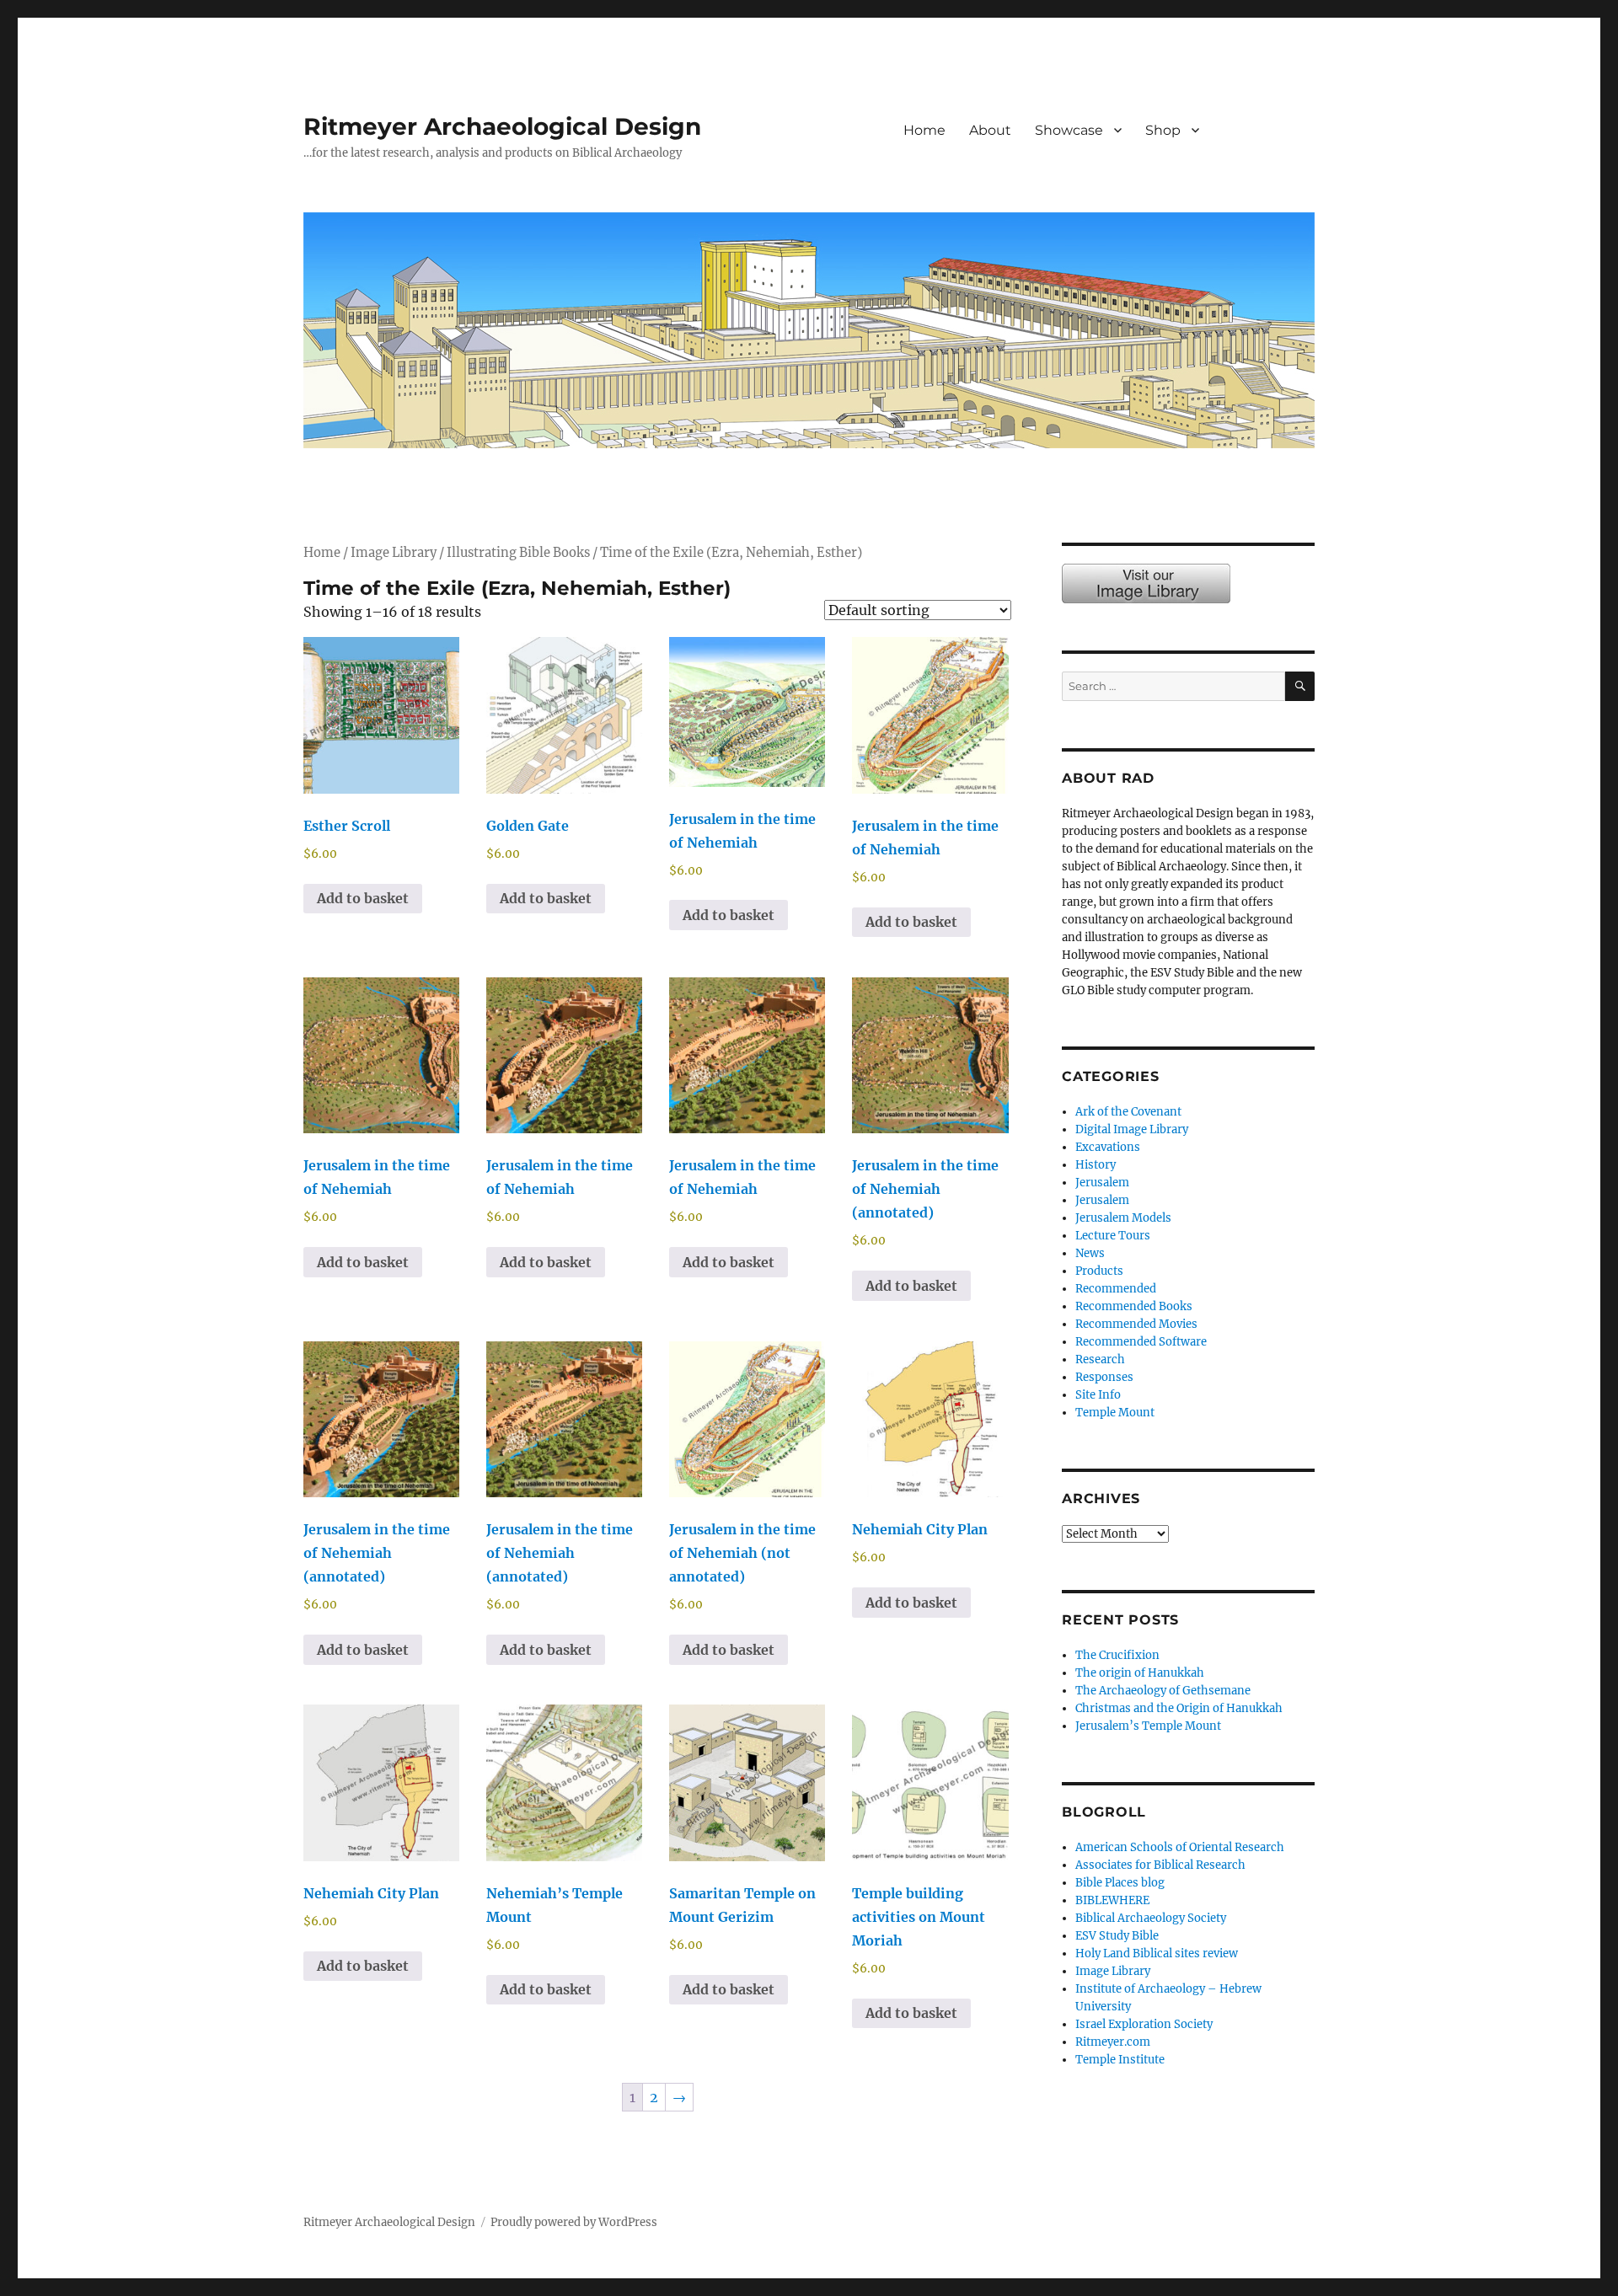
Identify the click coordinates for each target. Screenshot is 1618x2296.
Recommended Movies (1136, 1324)
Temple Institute (1120, 2060)
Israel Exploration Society (1144, 2024)
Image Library (1269, 148)
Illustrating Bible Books (518, 553)
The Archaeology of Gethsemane (1163, 1691)
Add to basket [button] (363, 898)
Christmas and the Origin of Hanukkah (1179, 1708)
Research (1100, 1359)
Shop (1163, 130)
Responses (1104, 1377)
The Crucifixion (1117, 1655)
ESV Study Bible (1117, 1936)
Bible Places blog (1120, 1883)
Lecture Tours (1113, 1236)
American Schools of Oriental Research (1180, 1847)
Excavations (1108, 1147)
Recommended (1116, 1289)
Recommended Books (1134, 1306)
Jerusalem (1102, 1183)
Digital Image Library (1132, 1129)
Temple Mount (1115, 1413)
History (1096, 1165)
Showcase (1069, 130)
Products (1099, 1271)
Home (924, 130)
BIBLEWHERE (1112, 1900)
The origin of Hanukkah (1140, 1673)
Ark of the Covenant (1128, 1112)
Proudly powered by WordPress (574, 2222)
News (1090, 1253)
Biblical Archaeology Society (1151, 1918)
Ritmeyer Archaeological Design (502, 126)
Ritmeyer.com (1113, 2042)
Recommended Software (1141, 1342)
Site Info (1098, 1395)
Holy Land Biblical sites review (1157, 1953)
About (990, 130)
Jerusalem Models (1123, 1218)
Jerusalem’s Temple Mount (1148, 1726)
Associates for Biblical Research (1160, 1865)
